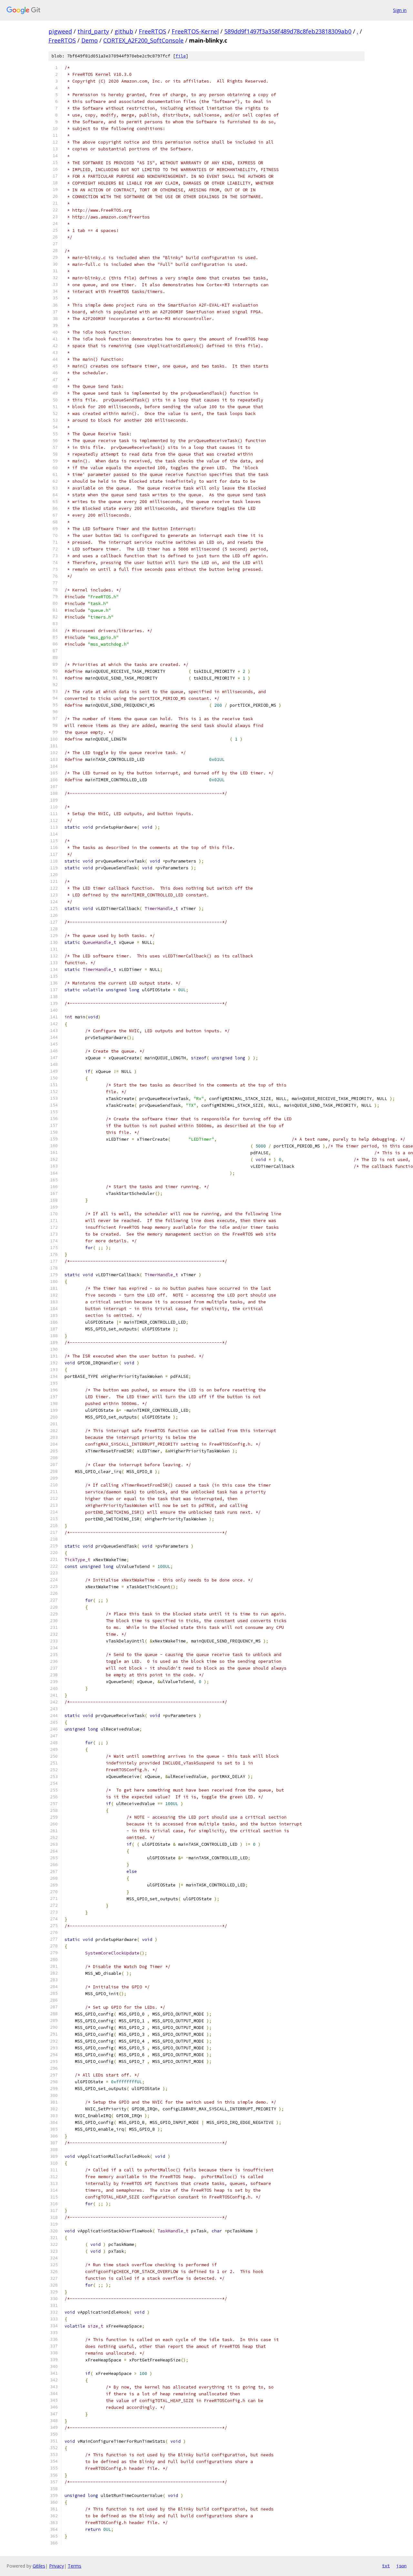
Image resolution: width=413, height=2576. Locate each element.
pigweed (60, 31)
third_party (93, 31)
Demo (90, 40)
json (401, 2566)
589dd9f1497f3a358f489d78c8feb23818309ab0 (288, 31)
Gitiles (39, 2566)
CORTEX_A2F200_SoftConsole (143, 40)
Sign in (400, 10)
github (124, 31)
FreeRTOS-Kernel (195, 31)
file (181, 56)
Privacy (56, 2566)
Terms (75, 2566)
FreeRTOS (152, 31)
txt (386, 2566)
